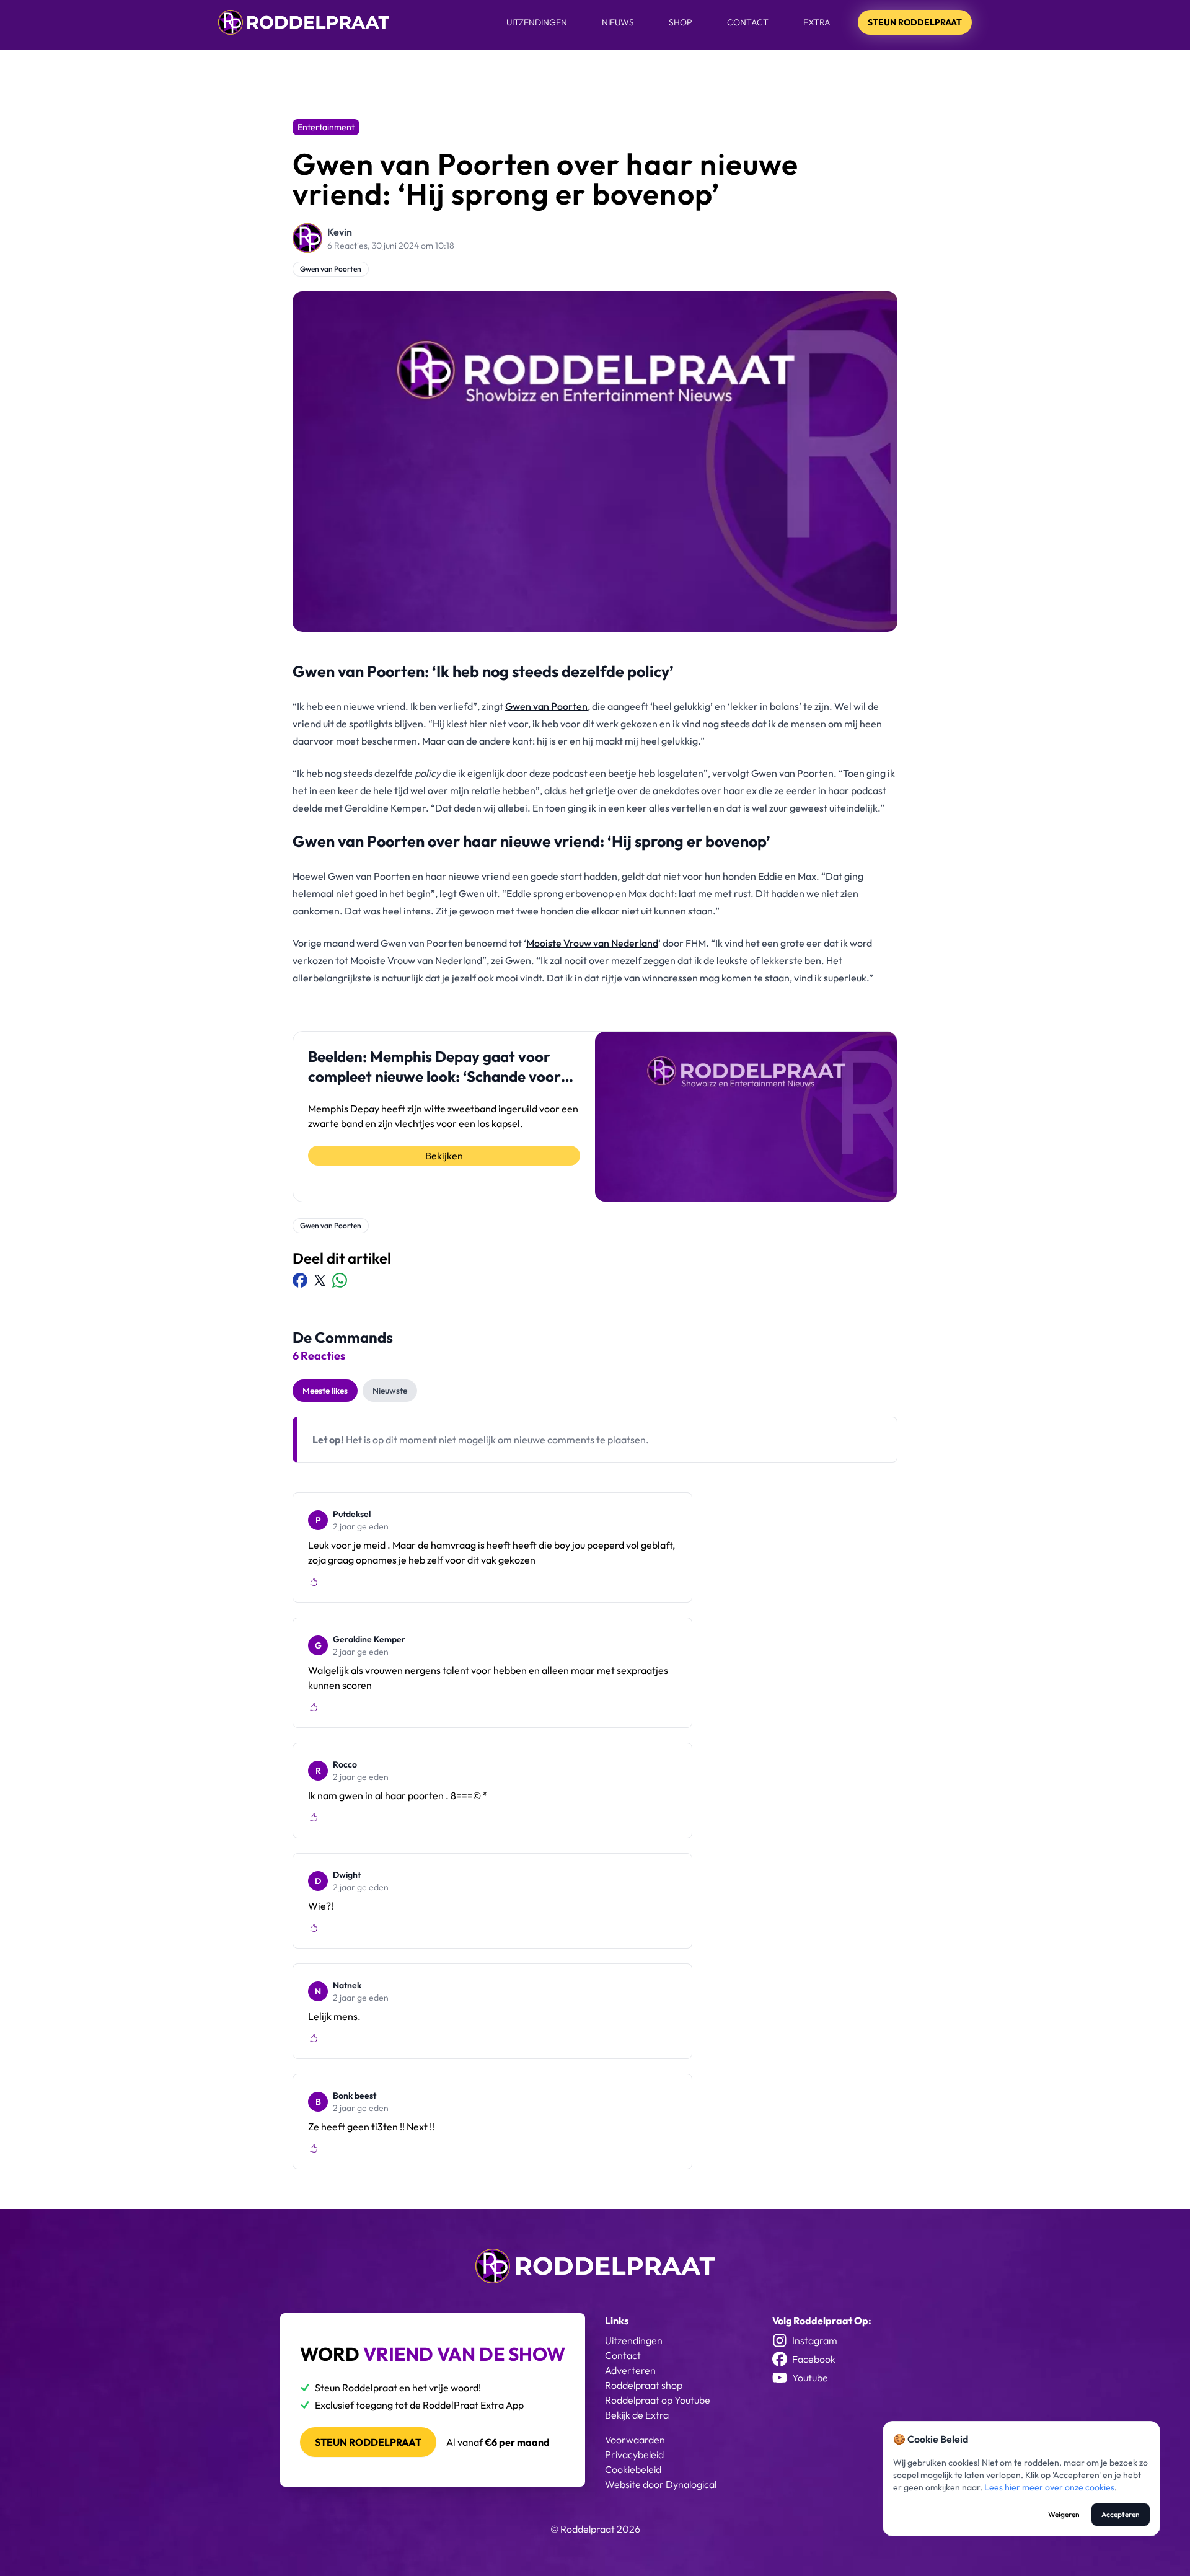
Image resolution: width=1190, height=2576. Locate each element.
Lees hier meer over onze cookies (1049, 2487)
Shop (681, 22)
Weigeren (1064, 2514)
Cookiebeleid (633, 2469)
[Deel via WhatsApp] (340, 1280)
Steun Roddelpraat (915, 22)
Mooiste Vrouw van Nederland (592, 943)
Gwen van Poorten (331, 269)
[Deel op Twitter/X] (320, 1280)
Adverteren (630, 2370)
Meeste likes (325, 1391)
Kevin (340, 232)
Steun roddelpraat (368, 2442)
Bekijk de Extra (637, 2415)
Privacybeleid (634, 2454)
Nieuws (618, 22)
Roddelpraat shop (644, 2385)
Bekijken (444, 1156)
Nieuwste (390, 1391)
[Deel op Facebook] (300, 1280)
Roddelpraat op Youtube (658, 2400)
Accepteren (1121, 2514)
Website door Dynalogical (661, 2484)
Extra (817, 22)
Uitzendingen (537, 22)
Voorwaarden (635, 2440)
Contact (748, 22)
